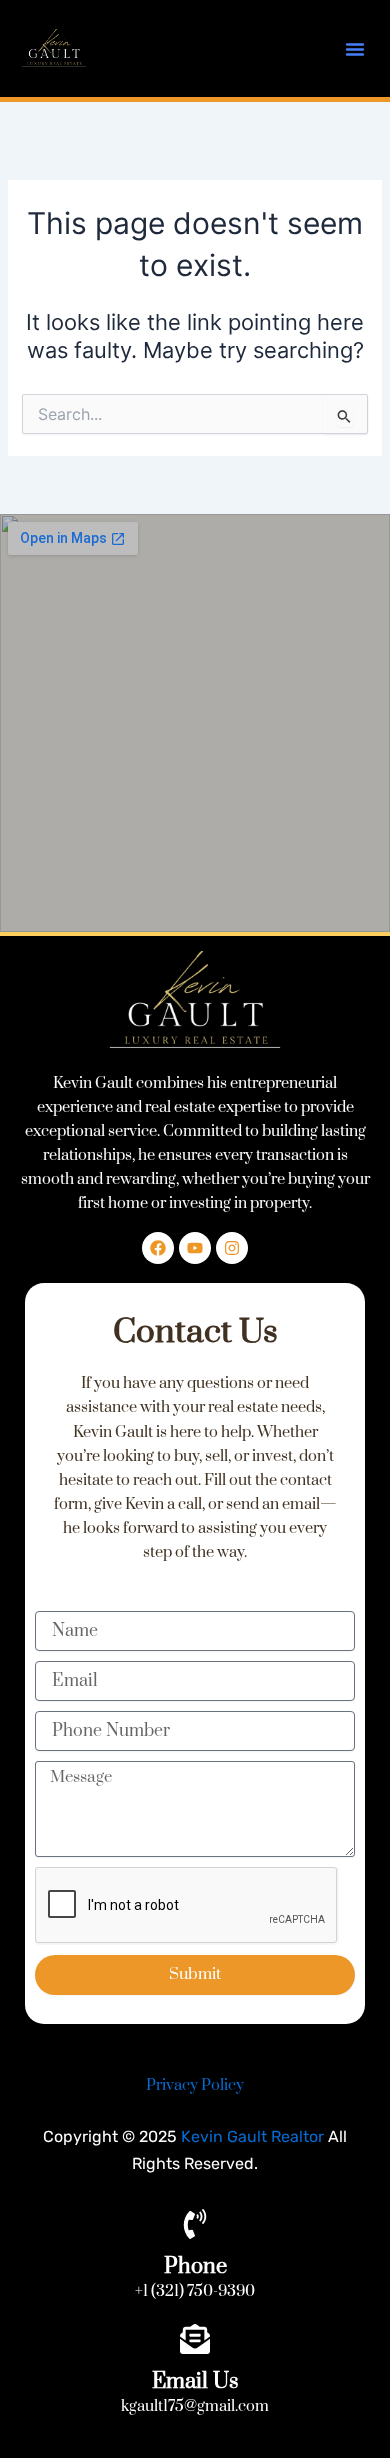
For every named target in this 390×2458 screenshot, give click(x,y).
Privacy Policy (195, 2085)
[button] (355, 49)
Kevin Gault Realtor (252, 2136)
